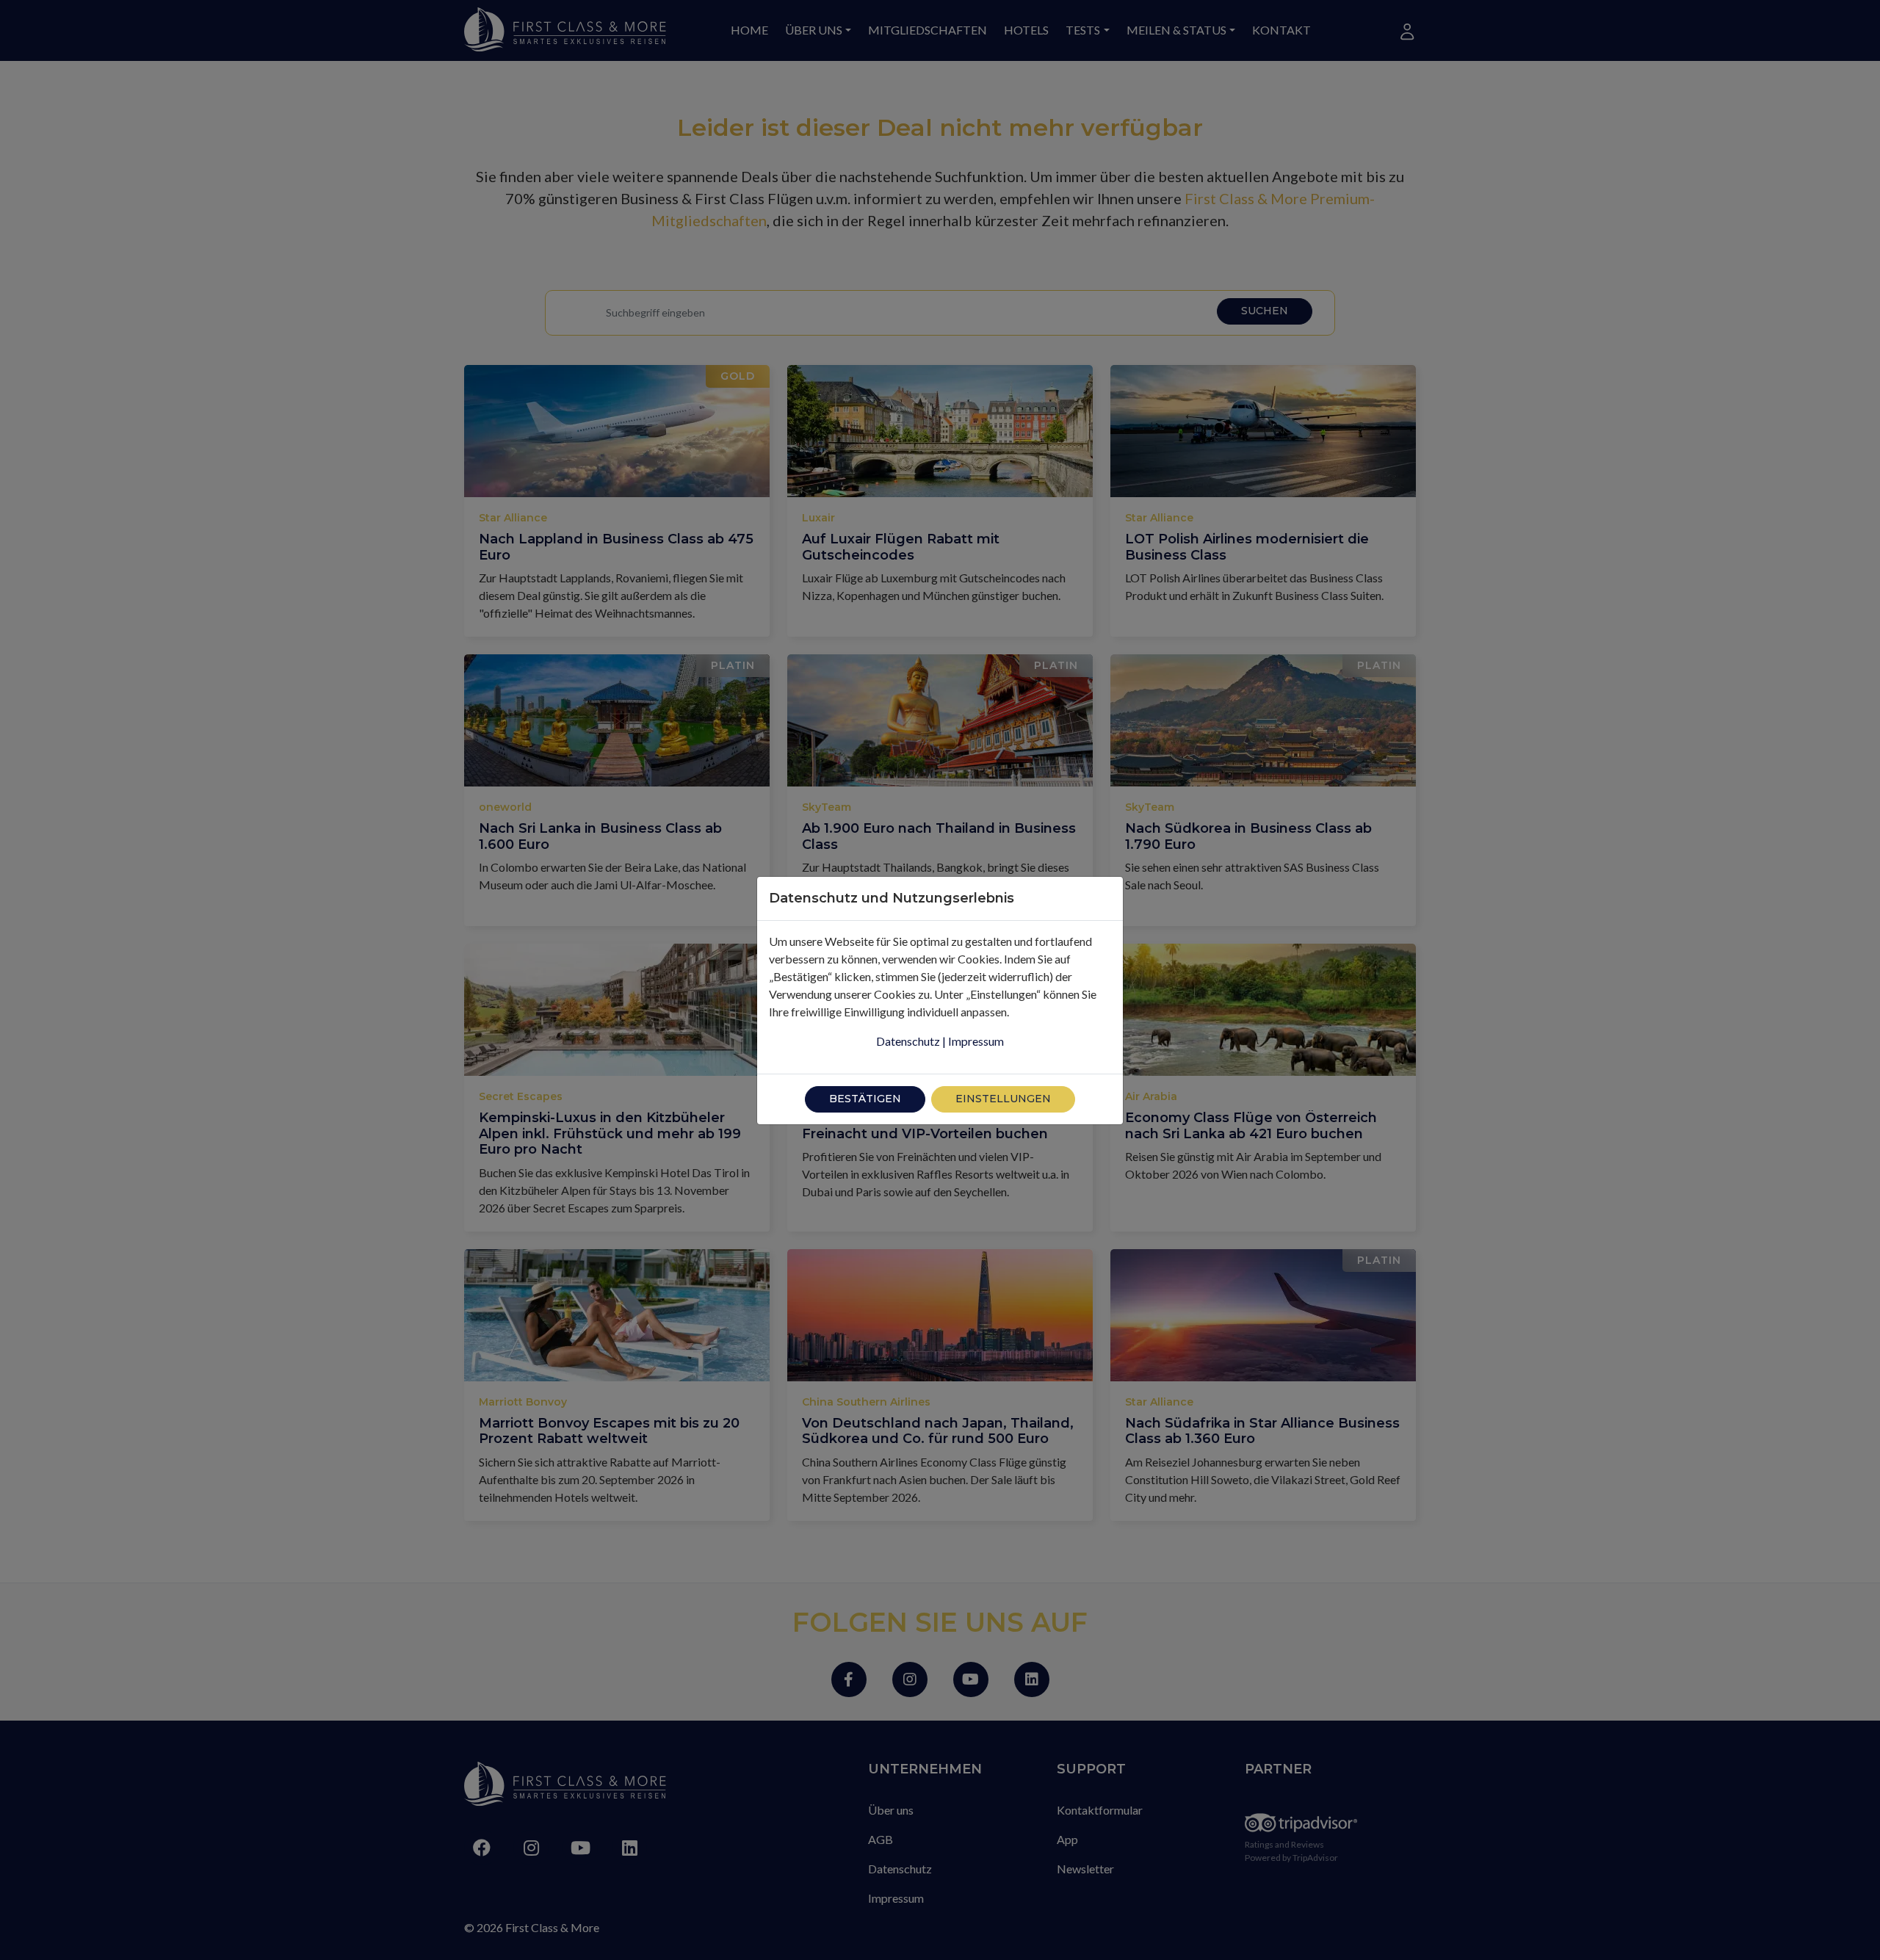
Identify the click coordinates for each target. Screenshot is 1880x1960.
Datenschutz (908, 1041)
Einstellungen (1003, 1099)
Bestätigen (865, 1099)
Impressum (976, 1041)
